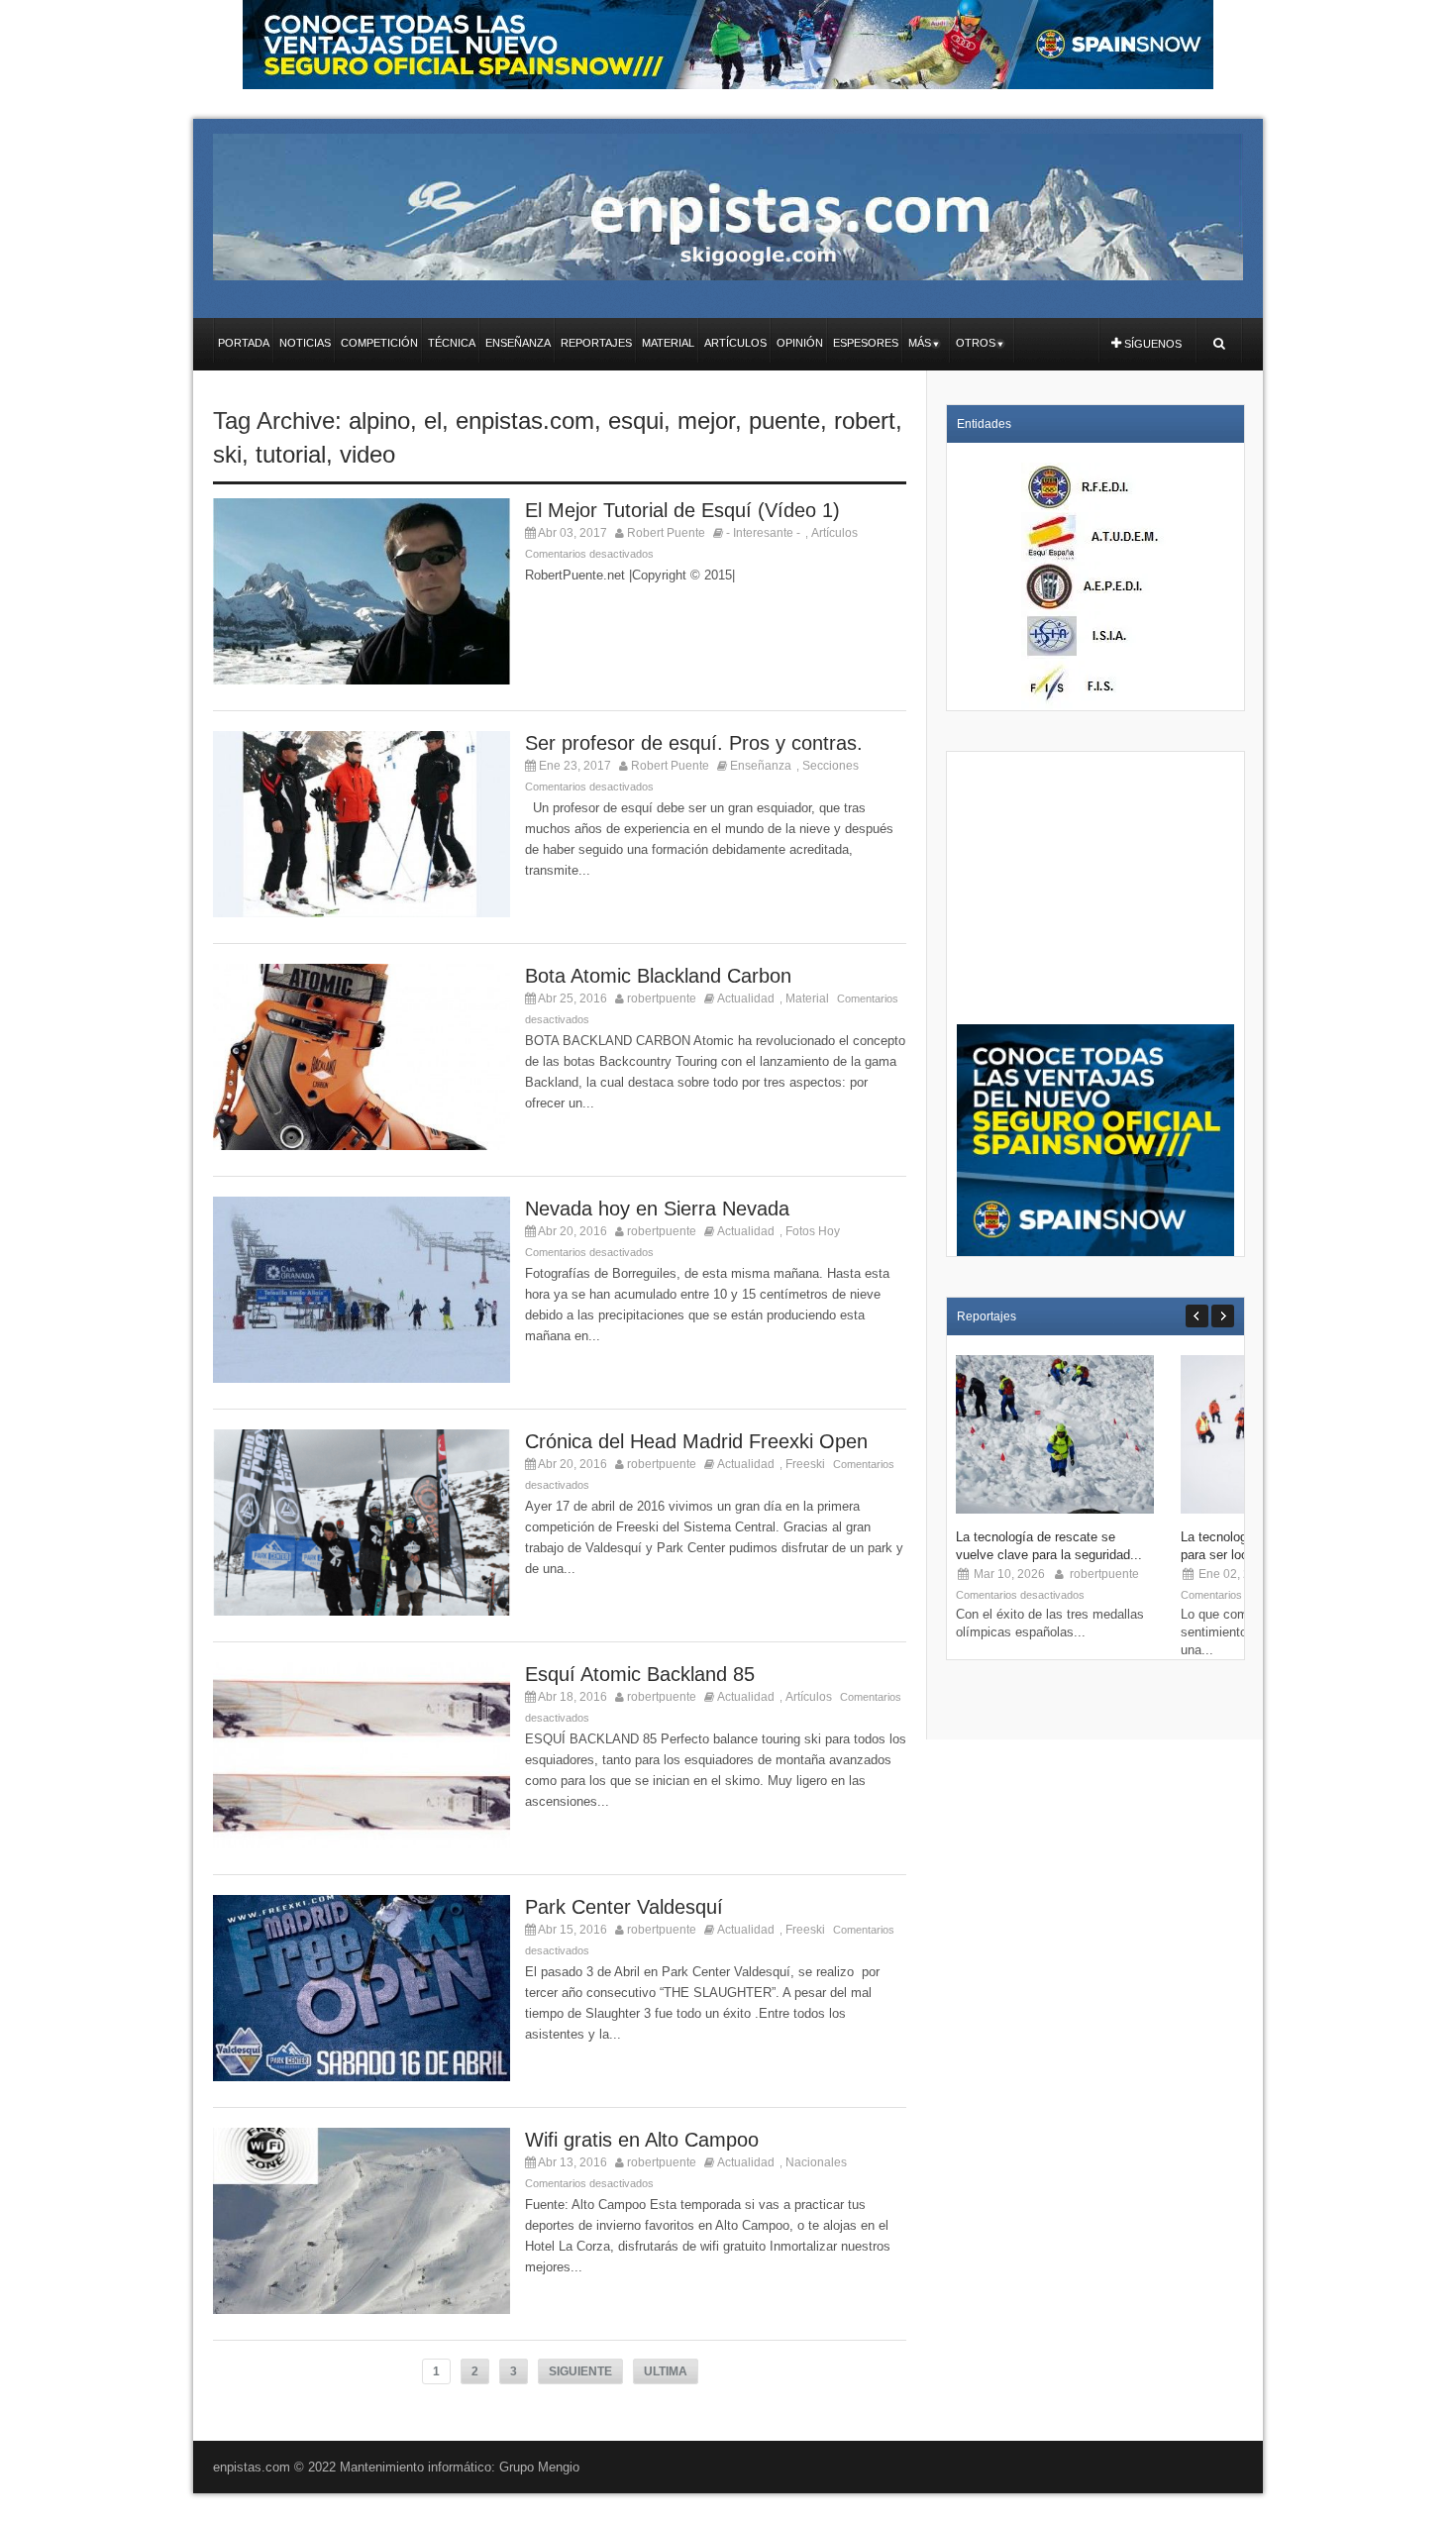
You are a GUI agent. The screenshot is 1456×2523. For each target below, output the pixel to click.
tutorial (291, 454)
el (433, 420)
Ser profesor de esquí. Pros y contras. (694, 743)
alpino (379, 420)
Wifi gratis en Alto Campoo (642, 2140)
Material (807, 999)
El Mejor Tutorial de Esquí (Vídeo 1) (682, 510)
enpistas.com (525, 420)
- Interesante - (763, 533)
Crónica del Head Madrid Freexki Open (696, 1441)
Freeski (805, 1464)
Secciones (831, 766)
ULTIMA (666, 2371)
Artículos (834, 533)
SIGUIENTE (580, 2371)
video (367, 454)
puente (784, 420)
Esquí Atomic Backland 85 (640, 1674)
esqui (636, 420)
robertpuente (662, 999)
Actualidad (746, 999)
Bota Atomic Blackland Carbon (658, 976)
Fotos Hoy (813, 1231)
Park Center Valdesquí (624, 1907)
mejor (706, 420)
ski (227, 454)
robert (865, 420)
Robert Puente (666, 533)
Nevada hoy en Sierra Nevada (657, 1209)
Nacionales (816, 2162)
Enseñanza (761, 766)
